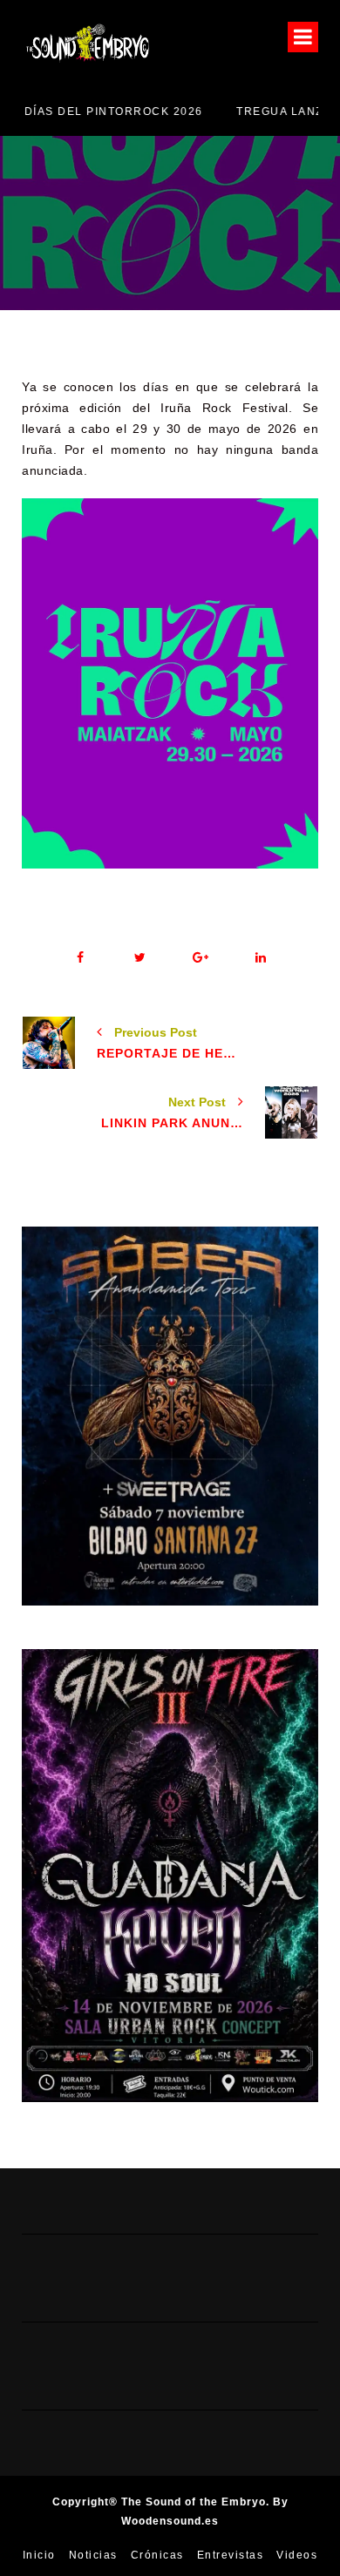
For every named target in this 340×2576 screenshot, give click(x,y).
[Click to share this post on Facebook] (80, 958)
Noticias (93, 2555)
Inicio (39, 2555)
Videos (297, 2555)
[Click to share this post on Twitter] (140, 958)
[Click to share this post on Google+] (200, 958)
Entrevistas (231, 2555)
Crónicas (157, 2555)
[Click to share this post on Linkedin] (260, 958)
